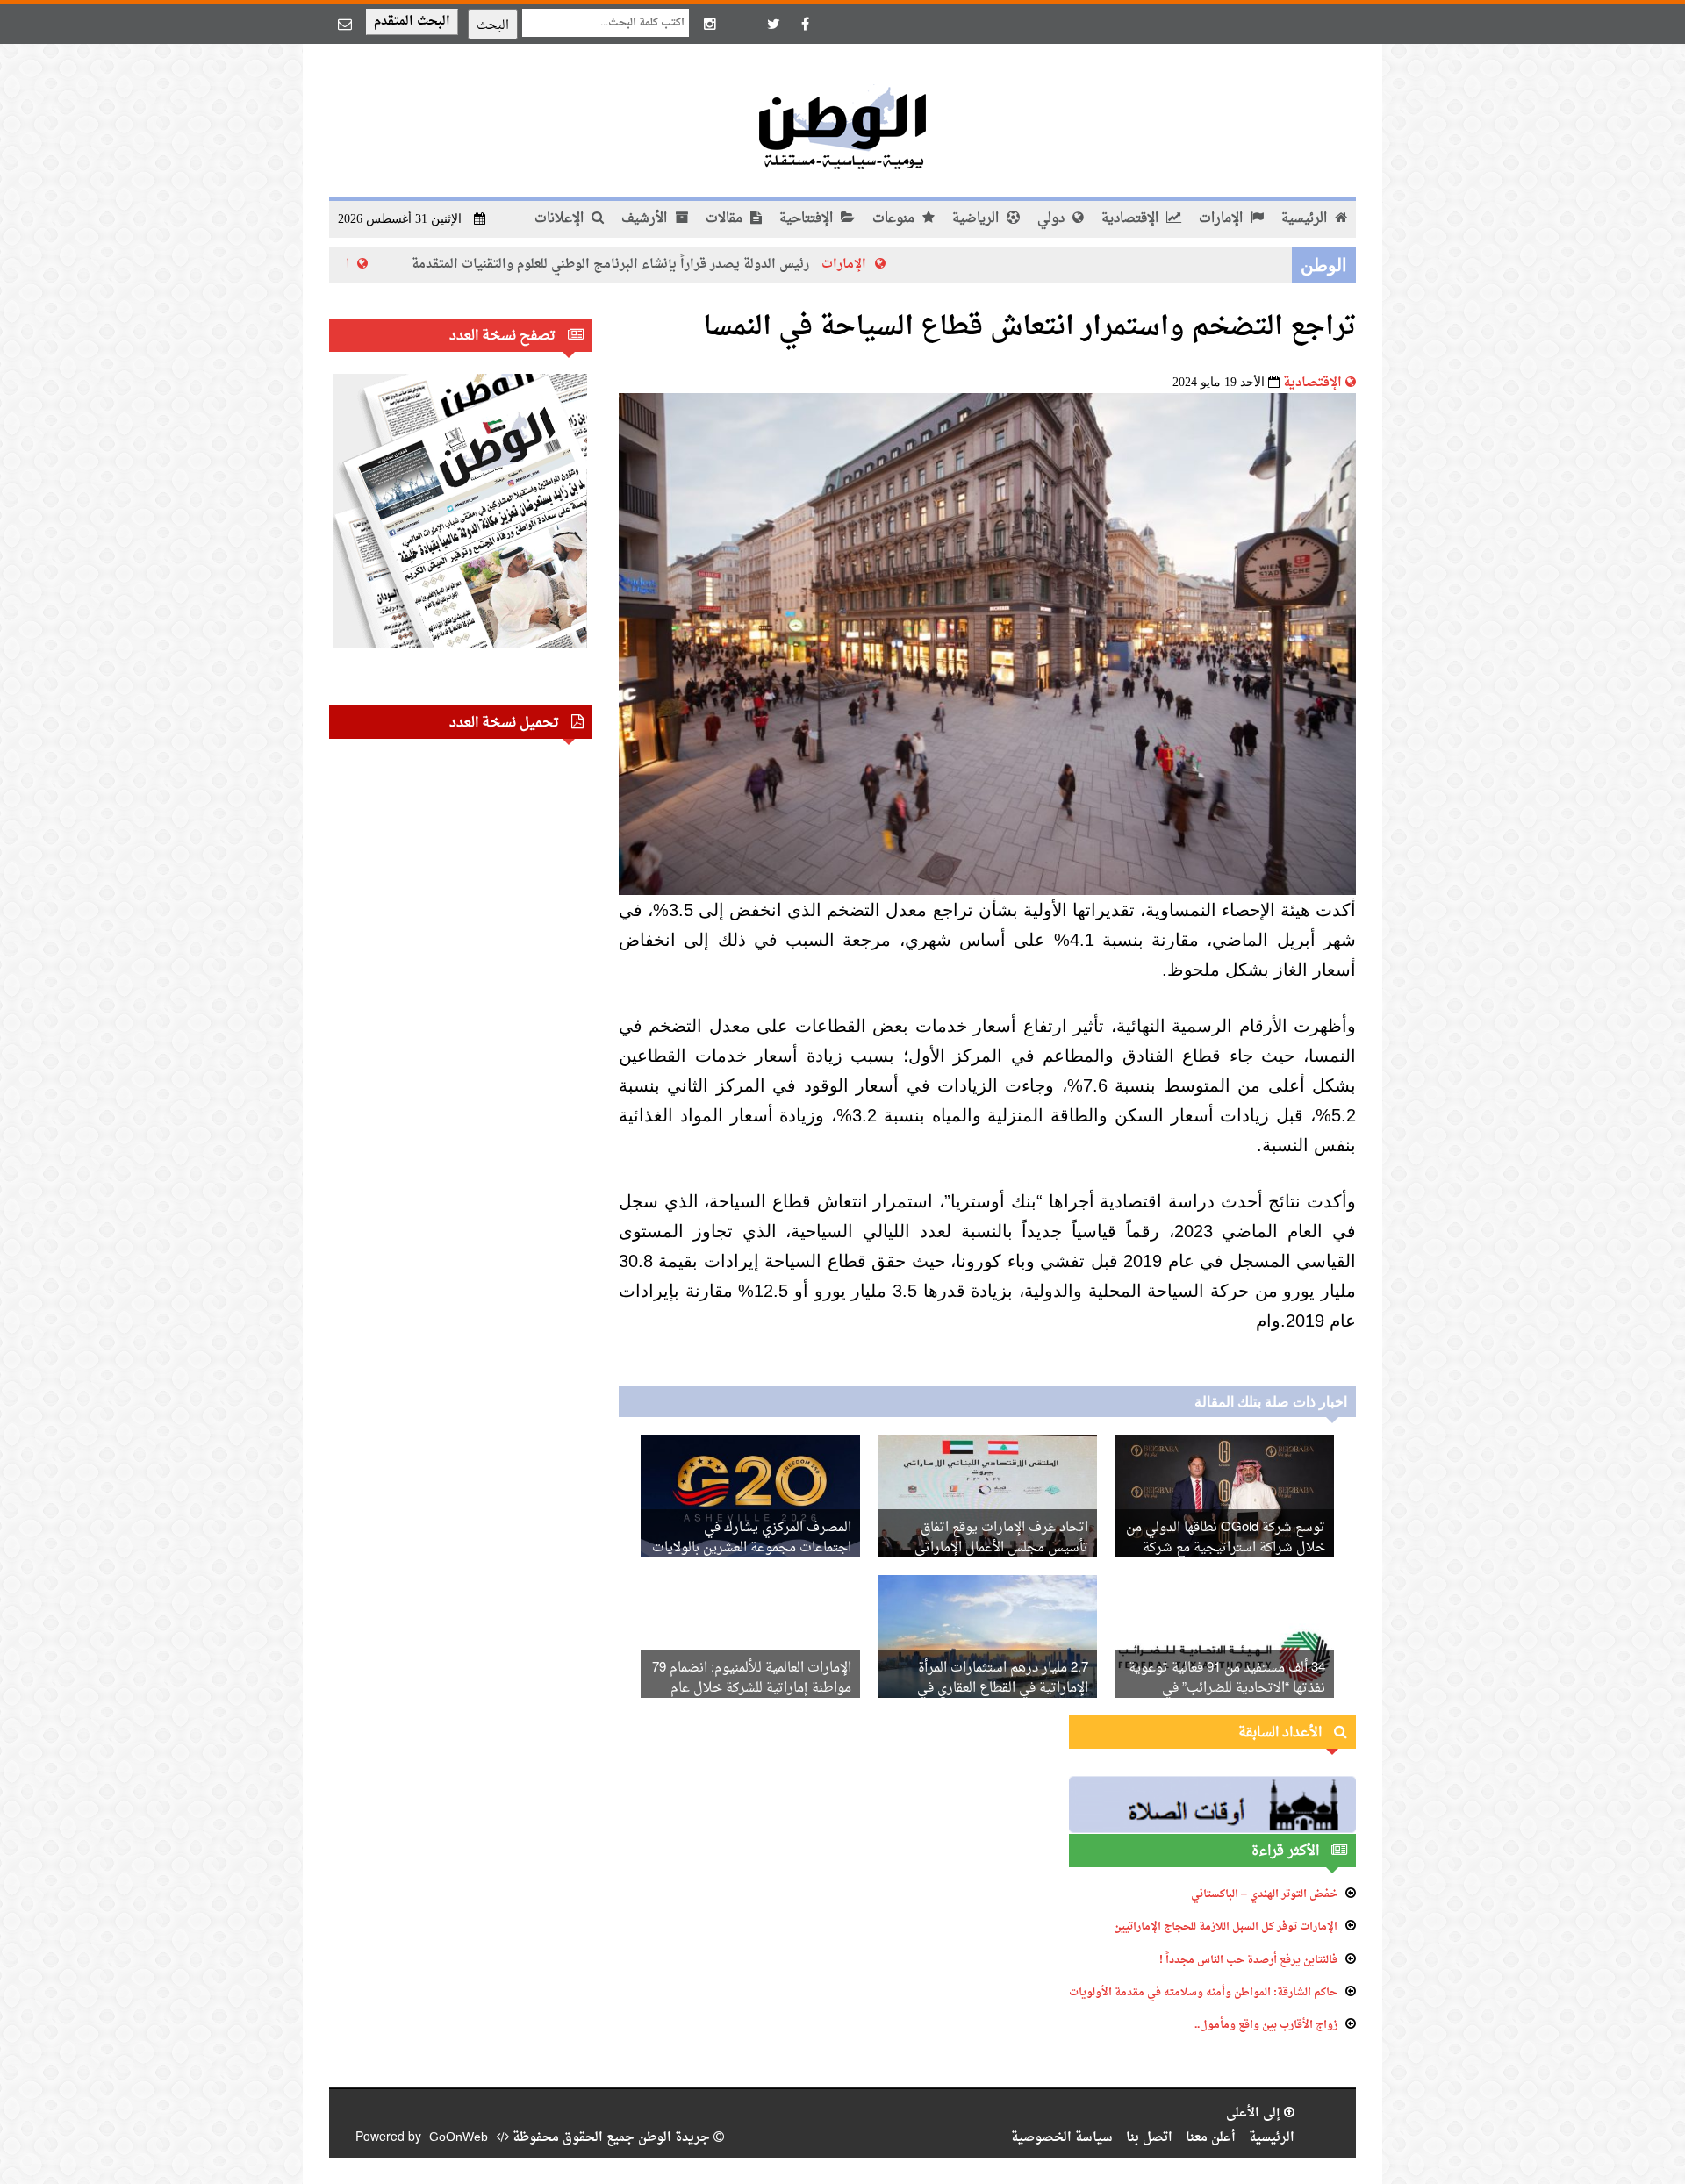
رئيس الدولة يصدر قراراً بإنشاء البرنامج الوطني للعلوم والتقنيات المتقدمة (716, 265)
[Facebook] (805, 24)
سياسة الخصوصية (1062, 2138)
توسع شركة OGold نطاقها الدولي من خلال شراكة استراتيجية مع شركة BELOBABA (1226, 1548)
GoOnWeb (459, 2138)
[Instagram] (710, 24)
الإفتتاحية (808, 219)
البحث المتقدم (412, 21)
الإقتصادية (1132, 219)
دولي (1053, 219)
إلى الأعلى (1255, 2113)
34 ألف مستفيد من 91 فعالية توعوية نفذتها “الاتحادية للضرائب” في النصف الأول (1227, 1689)
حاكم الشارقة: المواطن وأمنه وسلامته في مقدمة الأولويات (1203, 1993)
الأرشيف (646, 219)
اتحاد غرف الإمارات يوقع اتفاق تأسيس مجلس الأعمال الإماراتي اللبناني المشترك (1001, 1548)
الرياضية (977, 219)
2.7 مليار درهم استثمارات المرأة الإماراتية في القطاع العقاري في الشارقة (1003, 1689)
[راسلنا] (345, 24)
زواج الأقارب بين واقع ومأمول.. (1266, 2025)
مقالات (726, 219)
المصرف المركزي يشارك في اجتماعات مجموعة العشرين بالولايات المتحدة (752, 1548)
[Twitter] (773, 24)
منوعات (895, 219)
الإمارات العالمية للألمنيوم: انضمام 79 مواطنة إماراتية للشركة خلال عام (752, 1679)
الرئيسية (1306, 219)
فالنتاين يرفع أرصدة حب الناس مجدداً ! (1248, 1960)
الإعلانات (561, 219)
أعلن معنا (1211, 2138)
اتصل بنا (1149, 2138)
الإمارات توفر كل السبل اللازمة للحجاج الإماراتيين (1226, 1927)
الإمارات (1223, 219)
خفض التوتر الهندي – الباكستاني (1264, 1894)
